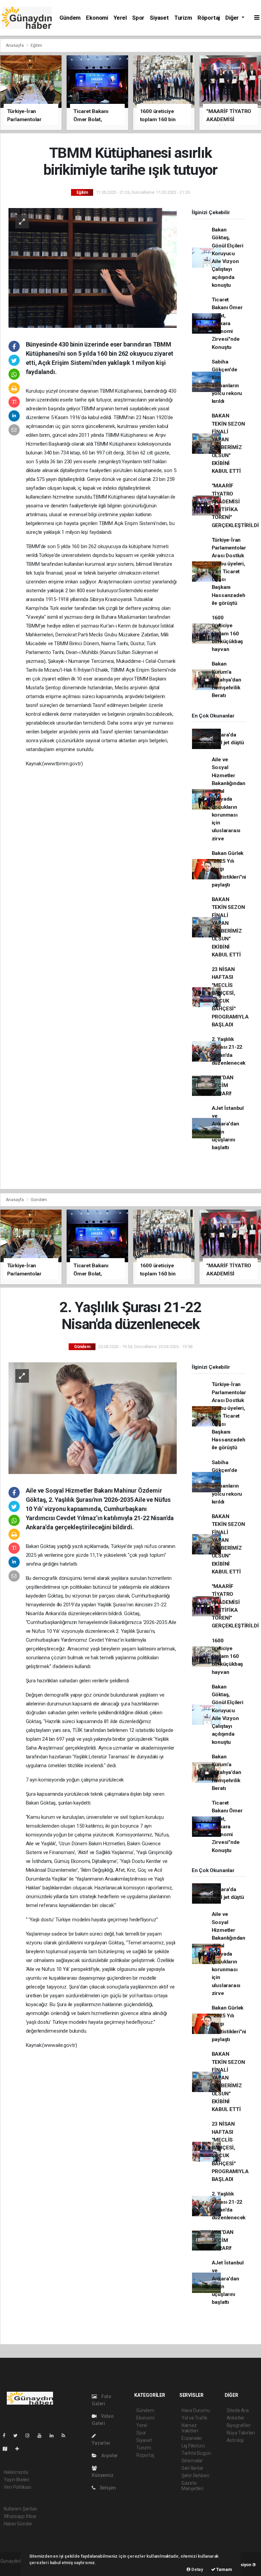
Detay (197, 2569)
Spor (138, 18)
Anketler (236, 2418)
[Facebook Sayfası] (7, 2435)
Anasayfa (15, 45)
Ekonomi (97, 18)
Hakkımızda (16, 2472)
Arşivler (109, 2456)
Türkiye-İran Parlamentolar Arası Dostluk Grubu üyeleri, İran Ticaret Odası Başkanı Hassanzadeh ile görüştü (229, 572)
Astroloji (235, 2440)
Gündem (70, 18)
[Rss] (66, 2435)
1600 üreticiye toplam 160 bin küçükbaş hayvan (228, 633)
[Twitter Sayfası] (18, 2435)
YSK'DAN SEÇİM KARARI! (223, 1086)
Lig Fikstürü (193, 2446)
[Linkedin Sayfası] (54, 2435)
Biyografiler (239, 2425)
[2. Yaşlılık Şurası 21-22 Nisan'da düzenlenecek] (93, 1418)
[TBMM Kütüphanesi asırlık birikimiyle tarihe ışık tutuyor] (93, 267)
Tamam (224, 2569)
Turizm (183, 18)
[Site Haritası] (8, 2449)
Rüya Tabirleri (241, 2433)
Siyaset (159, 18)
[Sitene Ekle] (20, 2449)
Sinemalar (192, 2461)
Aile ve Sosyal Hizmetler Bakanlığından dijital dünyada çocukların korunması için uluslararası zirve (229, 799)
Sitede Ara (238, 2410)
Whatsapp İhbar (20, 2516)
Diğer (233, 18)
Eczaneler (192, 2438)
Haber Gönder (18, 2524)
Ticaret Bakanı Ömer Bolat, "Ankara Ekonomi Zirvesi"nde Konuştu (227, 323)
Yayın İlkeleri (17, 2480)
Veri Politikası (18, 2487)
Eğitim (36, 45)
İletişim (107, 2488)
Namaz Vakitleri (190, 2428)
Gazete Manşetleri (193, 2486)
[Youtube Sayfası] (42, 2435)
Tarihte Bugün (196, 2453)
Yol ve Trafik (194, 2418)
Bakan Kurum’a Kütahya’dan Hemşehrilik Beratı (227, 680)
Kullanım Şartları (21, 2509)
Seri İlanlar (193, 2468)
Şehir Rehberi (195, 2476)
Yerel (120, 18)
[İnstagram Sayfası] (30, 2435)
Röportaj (209, 18)
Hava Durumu (196, 2410)
